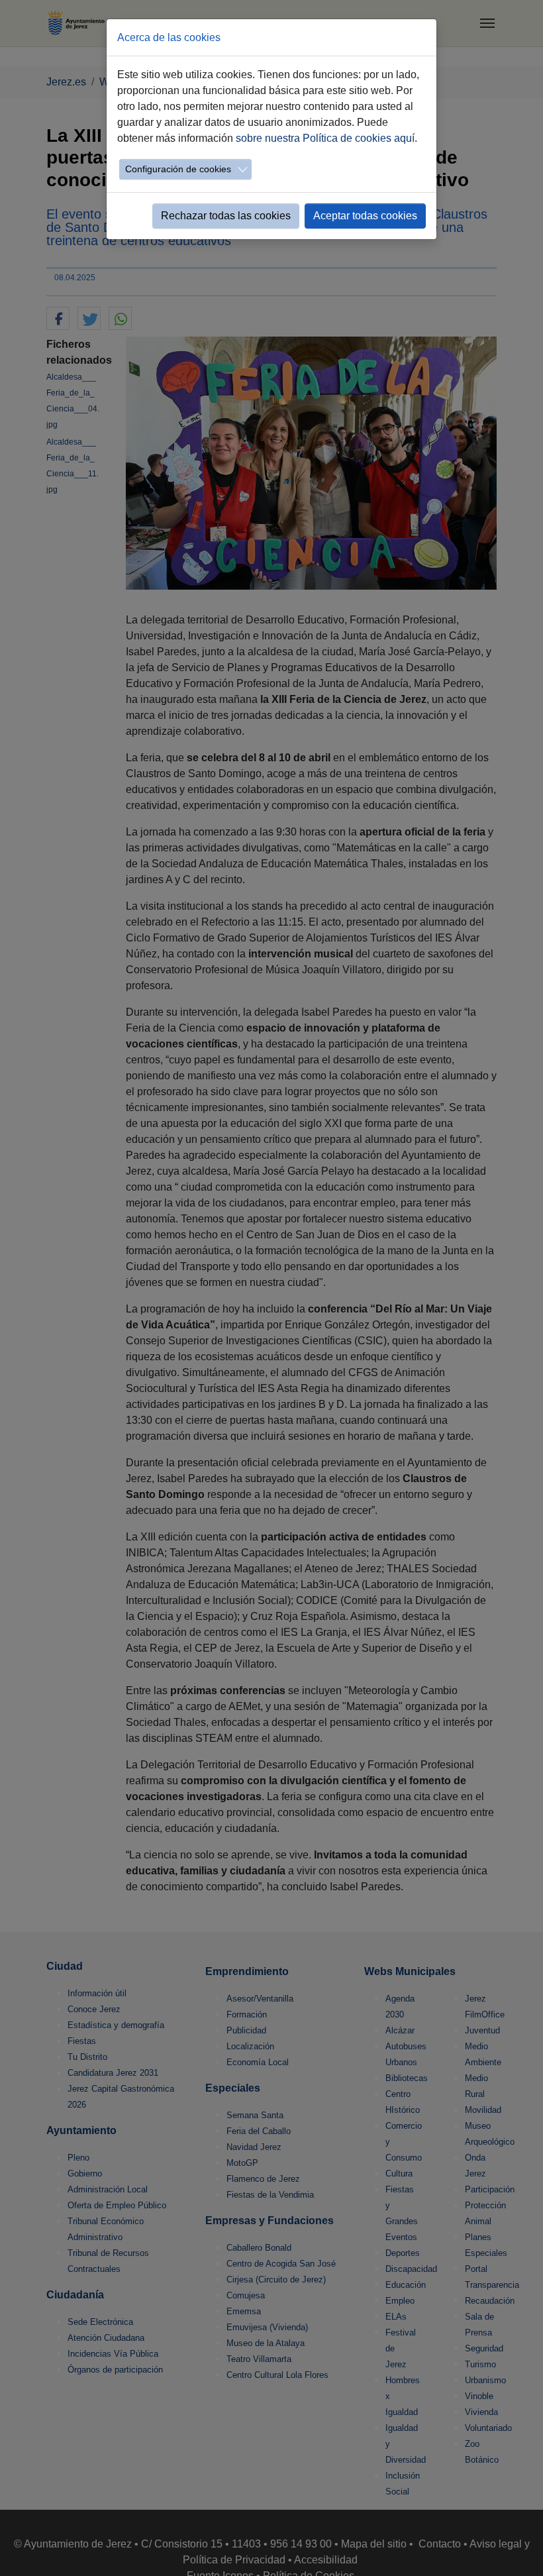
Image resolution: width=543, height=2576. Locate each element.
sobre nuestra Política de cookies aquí (325, 138)
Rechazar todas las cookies (226, 216)
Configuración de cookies (178, 169)
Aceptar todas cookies (365, 216)
